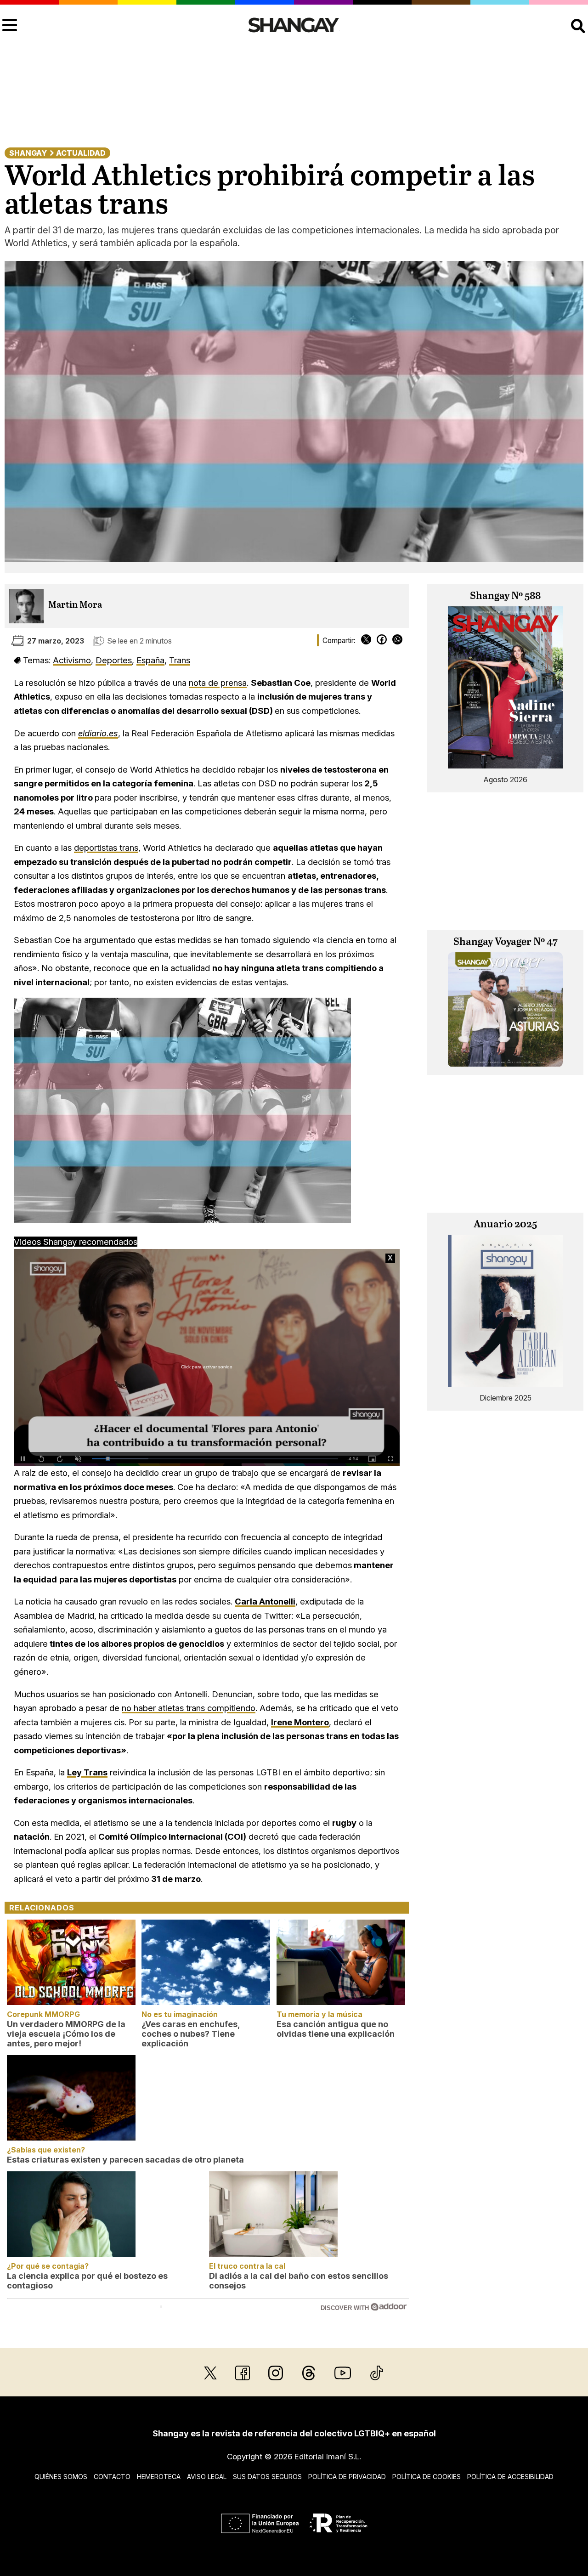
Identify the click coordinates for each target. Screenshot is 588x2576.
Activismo (72, 660)
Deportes (114, 660)
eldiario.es (98, 733)
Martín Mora (75, 605)
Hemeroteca (159, 2477)
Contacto (112, 2477)
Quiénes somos (61, 2477)
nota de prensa (218, 683)
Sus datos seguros (267, 2477)
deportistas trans (106, 847)
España (150, 660)
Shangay (28, 153)
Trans (180, 660)
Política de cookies (427, 2477)
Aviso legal (207, 2477)
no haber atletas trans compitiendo (189, 1708)
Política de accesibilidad (510, 2477)
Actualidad (81, 153)
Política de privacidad (347, 2477)
